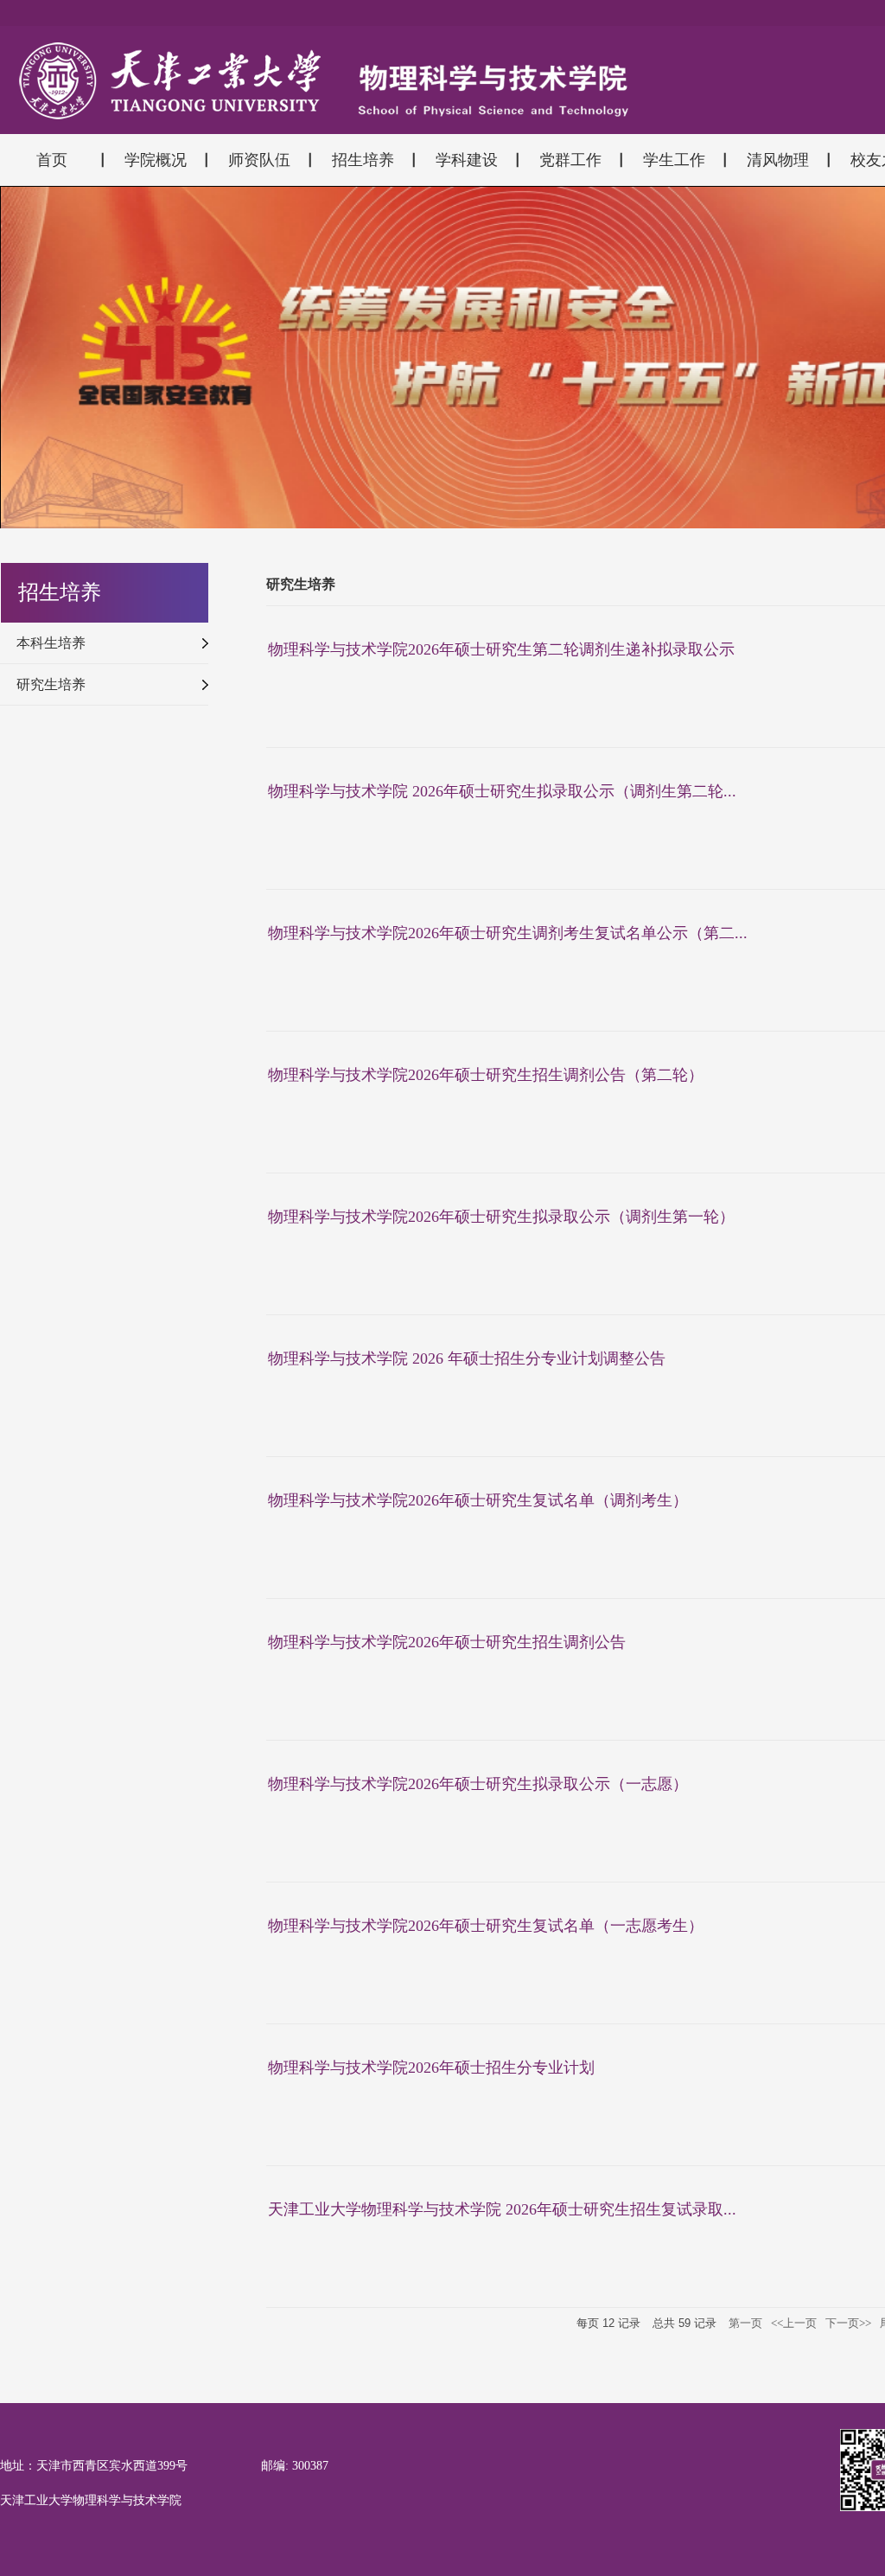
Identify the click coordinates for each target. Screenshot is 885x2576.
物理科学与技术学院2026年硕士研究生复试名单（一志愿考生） (486, 1926)
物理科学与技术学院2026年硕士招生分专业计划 (431, 2068)
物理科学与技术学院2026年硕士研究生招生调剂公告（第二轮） (486, 1075)
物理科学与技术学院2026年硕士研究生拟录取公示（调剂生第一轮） (501, 1217)
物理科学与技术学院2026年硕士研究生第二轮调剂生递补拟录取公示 (501, 649)
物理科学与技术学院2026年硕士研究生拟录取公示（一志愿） (478, 1784)
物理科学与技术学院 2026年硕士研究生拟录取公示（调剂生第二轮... (502, 791)
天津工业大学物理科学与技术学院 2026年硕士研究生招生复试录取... (502, 2209)
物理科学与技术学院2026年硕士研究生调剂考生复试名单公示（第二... (508, 933)
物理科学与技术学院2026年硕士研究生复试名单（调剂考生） (478, 1500)
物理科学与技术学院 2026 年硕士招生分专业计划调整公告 (467, 1358)
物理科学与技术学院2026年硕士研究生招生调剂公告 (447, 1642)
